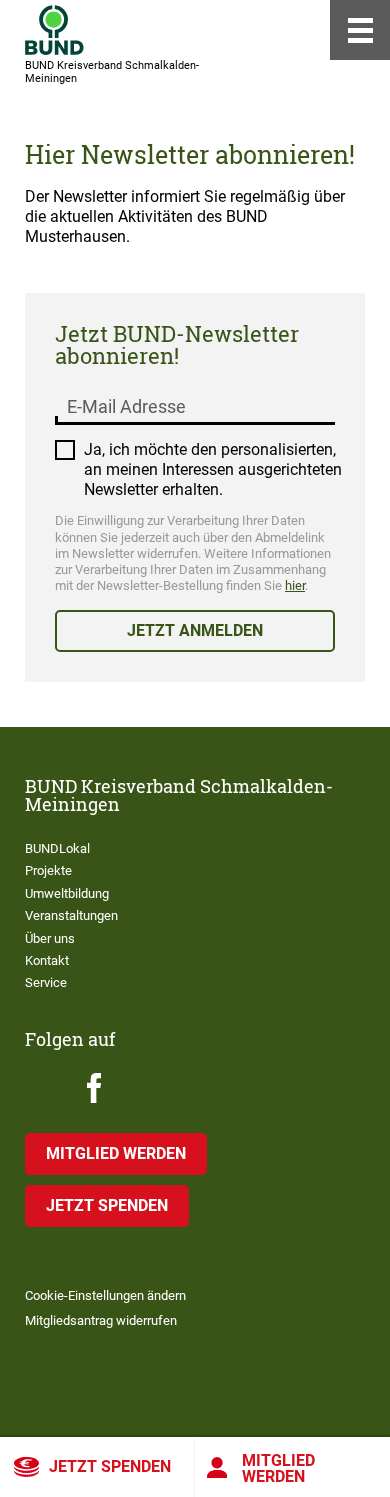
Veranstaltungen (71, 915)
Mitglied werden (278, 1468)
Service (46, 982)
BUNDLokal (57, 848)
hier (295, 585)
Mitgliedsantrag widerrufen (101, 1320)
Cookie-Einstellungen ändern (105, 1295)
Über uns (50, 938)
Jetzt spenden (110, 1466)
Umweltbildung (67, 893)
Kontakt (47, 960)
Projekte (48, 870)
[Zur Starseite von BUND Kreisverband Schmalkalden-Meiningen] (54, 30)
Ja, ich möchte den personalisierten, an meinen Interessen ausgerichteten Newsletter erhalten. (213, 469)
